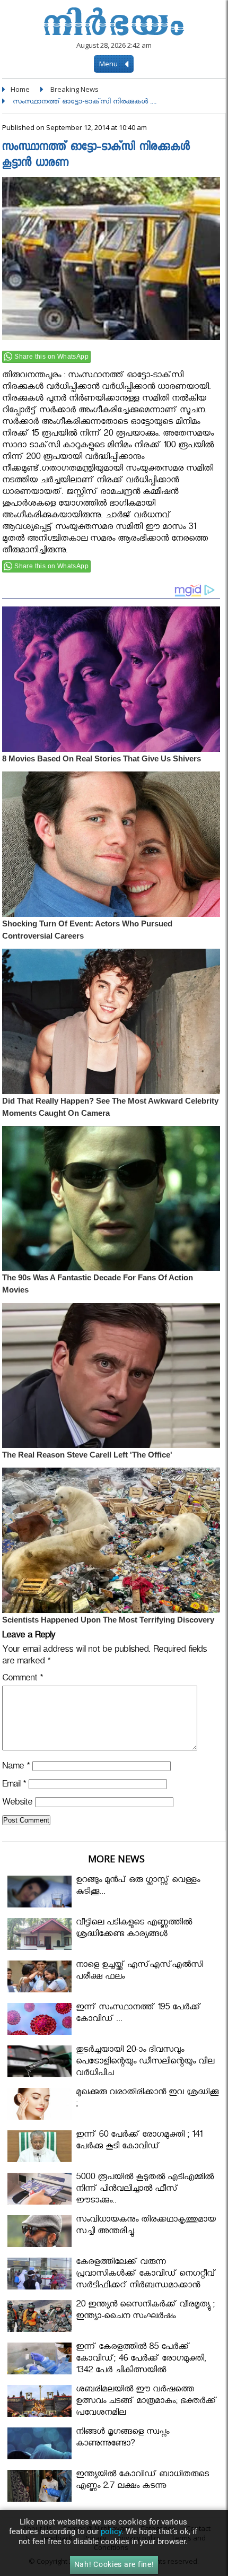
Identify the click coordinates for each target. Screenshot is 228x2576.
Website (17, 1804)
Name (16, 1768)
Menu (109, 64)
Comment (23, 1680)
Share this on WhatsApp (51, 357)
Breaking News (74, 89)
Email (14, 1786)
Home (20, 89)
